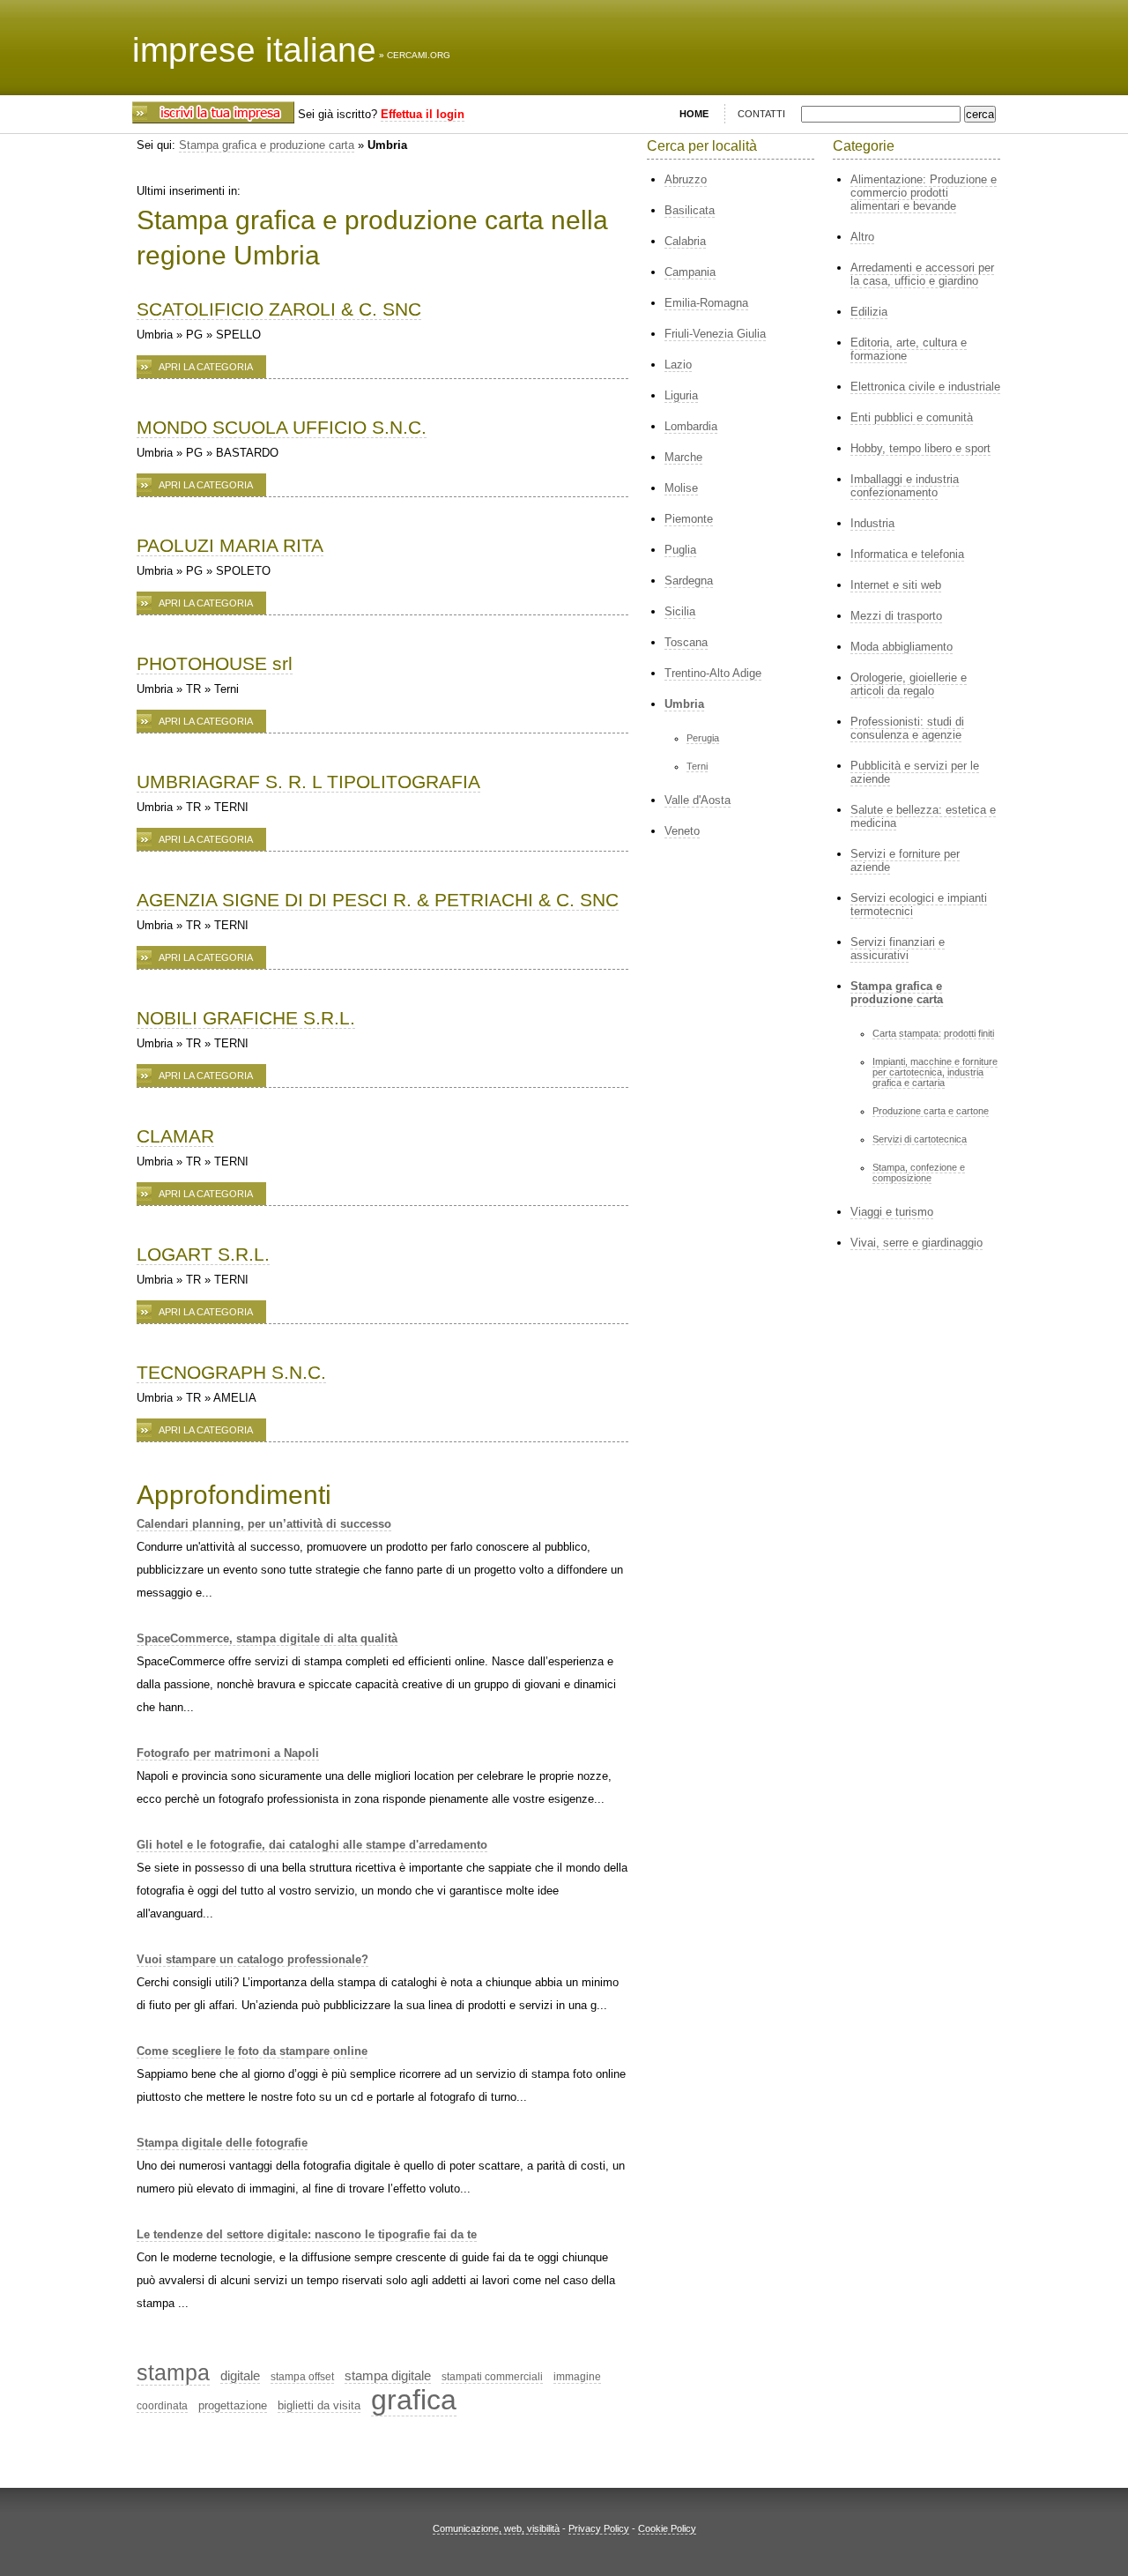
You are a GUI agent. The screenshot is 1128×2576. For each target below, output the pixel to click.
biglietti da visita (319, 2405)
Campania (690, 272)
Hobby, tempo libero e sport (920, 448)
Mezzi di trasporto (896, 616)
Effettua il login (423, 114)
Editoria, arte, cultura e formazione (909, 349)
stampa (173, 2372)
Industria (872, 523)
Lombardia (691, 426)
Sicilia (680, 611)
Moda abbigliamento (902, 647)
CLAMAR (175, 1136)
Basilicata (690, 210)
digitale (240, 2375)
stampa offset (302, 2377)
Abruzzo (686, 179)
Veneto (682, 831)
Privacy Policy (599, 2528)
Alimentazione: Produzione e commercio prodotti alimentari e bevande (924, 193)
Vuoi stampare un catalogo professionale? (252, 1959)
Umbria (684, 704)
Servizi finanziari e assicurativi (898, 949)
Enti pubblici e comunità (912, 417)
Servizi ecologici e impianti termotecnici (919, 905)
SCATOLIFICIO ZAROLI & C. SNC (279, 309)
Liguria (681, 395)
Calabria (685, 241)
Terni (697, 766)
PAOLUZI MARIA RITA (230, 545)
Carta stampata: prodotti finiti (933, 1033)
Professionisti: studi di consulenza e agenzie (907, 728)
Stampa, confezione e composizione (919, 1173)
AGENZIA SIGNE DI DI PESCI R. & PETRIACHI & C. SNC (378, 900)
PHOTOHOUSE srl (215, 663)
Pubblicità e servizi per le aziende (915, 772)
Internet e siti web (896, 585)
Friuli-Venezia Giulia (715, 334)
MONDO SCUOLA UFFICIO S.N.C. (282, 427)
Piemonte (689, 519)
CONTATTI (761, 114)
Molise (681, 488)
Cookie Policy (667, 2528)
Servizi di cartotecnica (920, 1139)
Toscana (686, 642)
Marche (683, 457)
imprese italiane (254, 50)
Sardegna (689, 581)
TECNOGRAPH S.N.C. (231, 1372)
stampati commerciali (492, 2377)
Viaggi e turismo (892, 1212)
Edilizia (869, 312)
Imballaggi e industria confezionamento (905, 486)
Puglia (680, 550)
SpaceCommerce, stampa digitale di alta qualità (267, 1638)
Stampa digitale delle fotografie (222, 2143)
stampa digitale (388, 2375)
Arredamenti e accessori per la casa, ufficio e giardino (922, 274)
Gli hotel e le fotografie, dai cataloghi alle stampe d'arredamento (312, 1845)
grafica (414, 2400)
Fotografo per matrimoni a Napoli (228, 1753)
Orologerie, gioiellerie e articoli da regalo (909, 684)
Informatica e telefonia (907, 554)
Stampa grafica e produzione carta (267, 145)
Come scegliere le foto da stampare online (252, 2051)
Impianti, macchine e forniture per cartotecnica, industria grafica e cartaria (935, 1072)
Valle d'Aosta (698, 800)
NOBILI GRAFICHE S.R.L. (246, 1018)
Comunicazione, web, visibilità (496, 2528)
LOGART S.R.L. (203, 1254)
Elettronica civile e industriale (925, 387)
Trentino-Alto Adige (713, 673)
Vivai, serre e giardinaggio (916, 1243)
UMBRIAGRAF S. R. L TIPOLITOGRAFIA (308, 782)
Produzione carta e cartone (931, 1111)
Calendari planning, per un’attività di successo (264, 1524)
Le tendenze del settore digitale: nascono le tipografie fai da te (307, 2234)
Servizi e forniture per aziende (905, 860)
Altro (862, 237)
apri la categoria (206, 367)
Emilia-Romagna (706, 303)
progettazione (233, 2405)
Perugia (703, 738)
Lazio (678, 365)
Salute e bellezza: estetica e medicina (923, 816)
